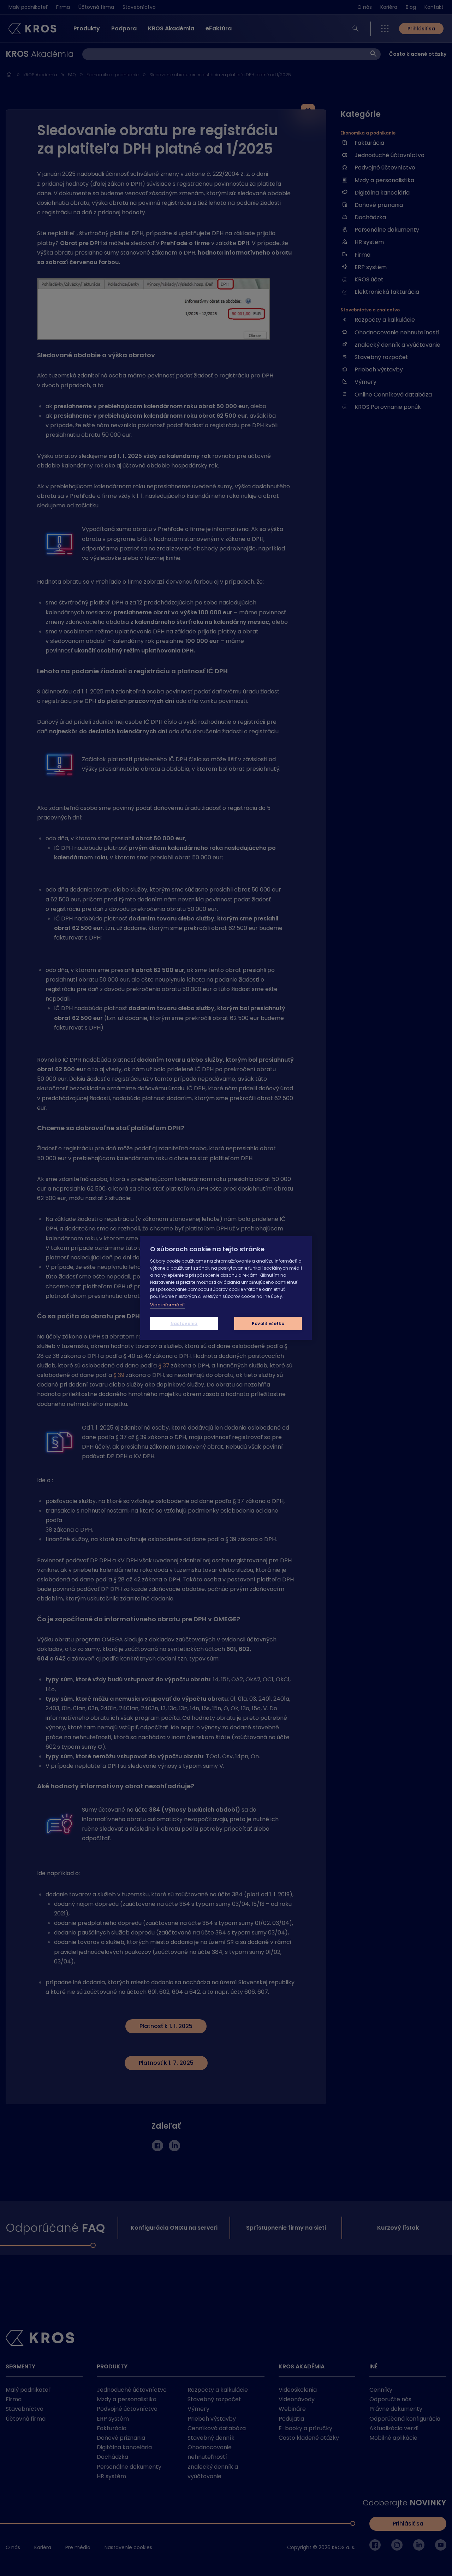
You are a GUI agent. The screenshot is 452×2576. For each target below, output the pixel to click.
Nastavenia (184, 1323)
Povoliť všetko (268, 1323)
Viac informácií (167, 1305)
